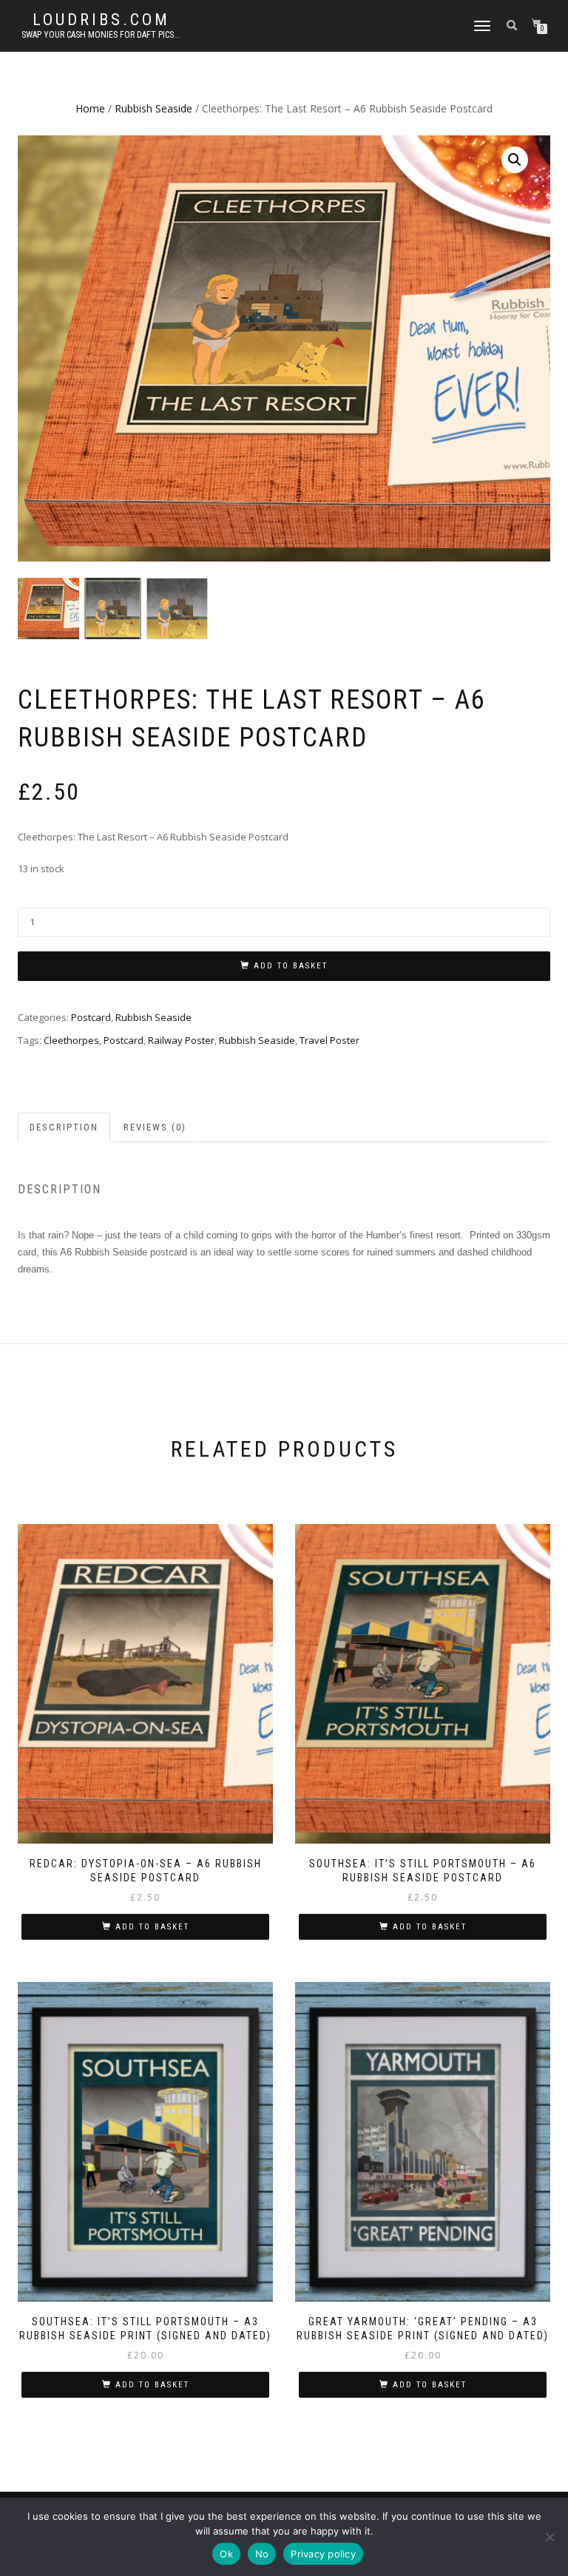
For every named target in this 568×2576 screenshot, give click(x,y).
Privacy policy (323, 2554)
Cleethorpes (71, 1040)
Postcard (91, 1017)
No (262, 2554)
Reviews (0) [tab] (155, 1127)
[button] (515, 160)
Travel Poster (329, 1040)
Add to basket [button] (152, 1927)
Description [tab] (64, 1127)
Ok (226, 2554)
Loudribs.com (101, 20)
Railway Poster (181, 1040)
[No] (550, 2537)
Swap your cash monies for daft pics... (101, 35)
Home (90, 108)
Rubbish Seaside (153, 108)
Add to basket (291, 966)
